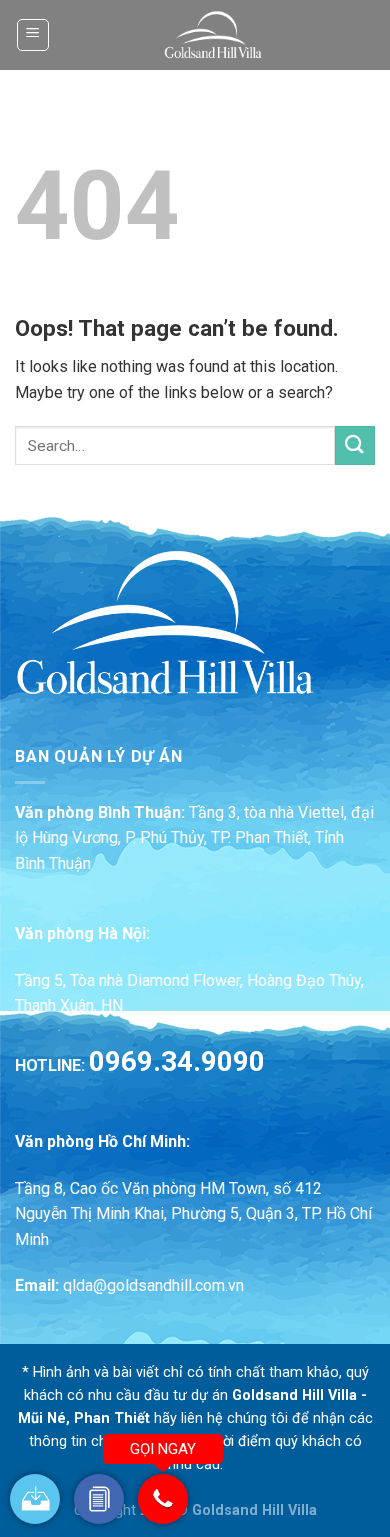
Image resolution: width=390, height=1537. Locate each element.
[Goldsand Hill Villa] (213, 35)
